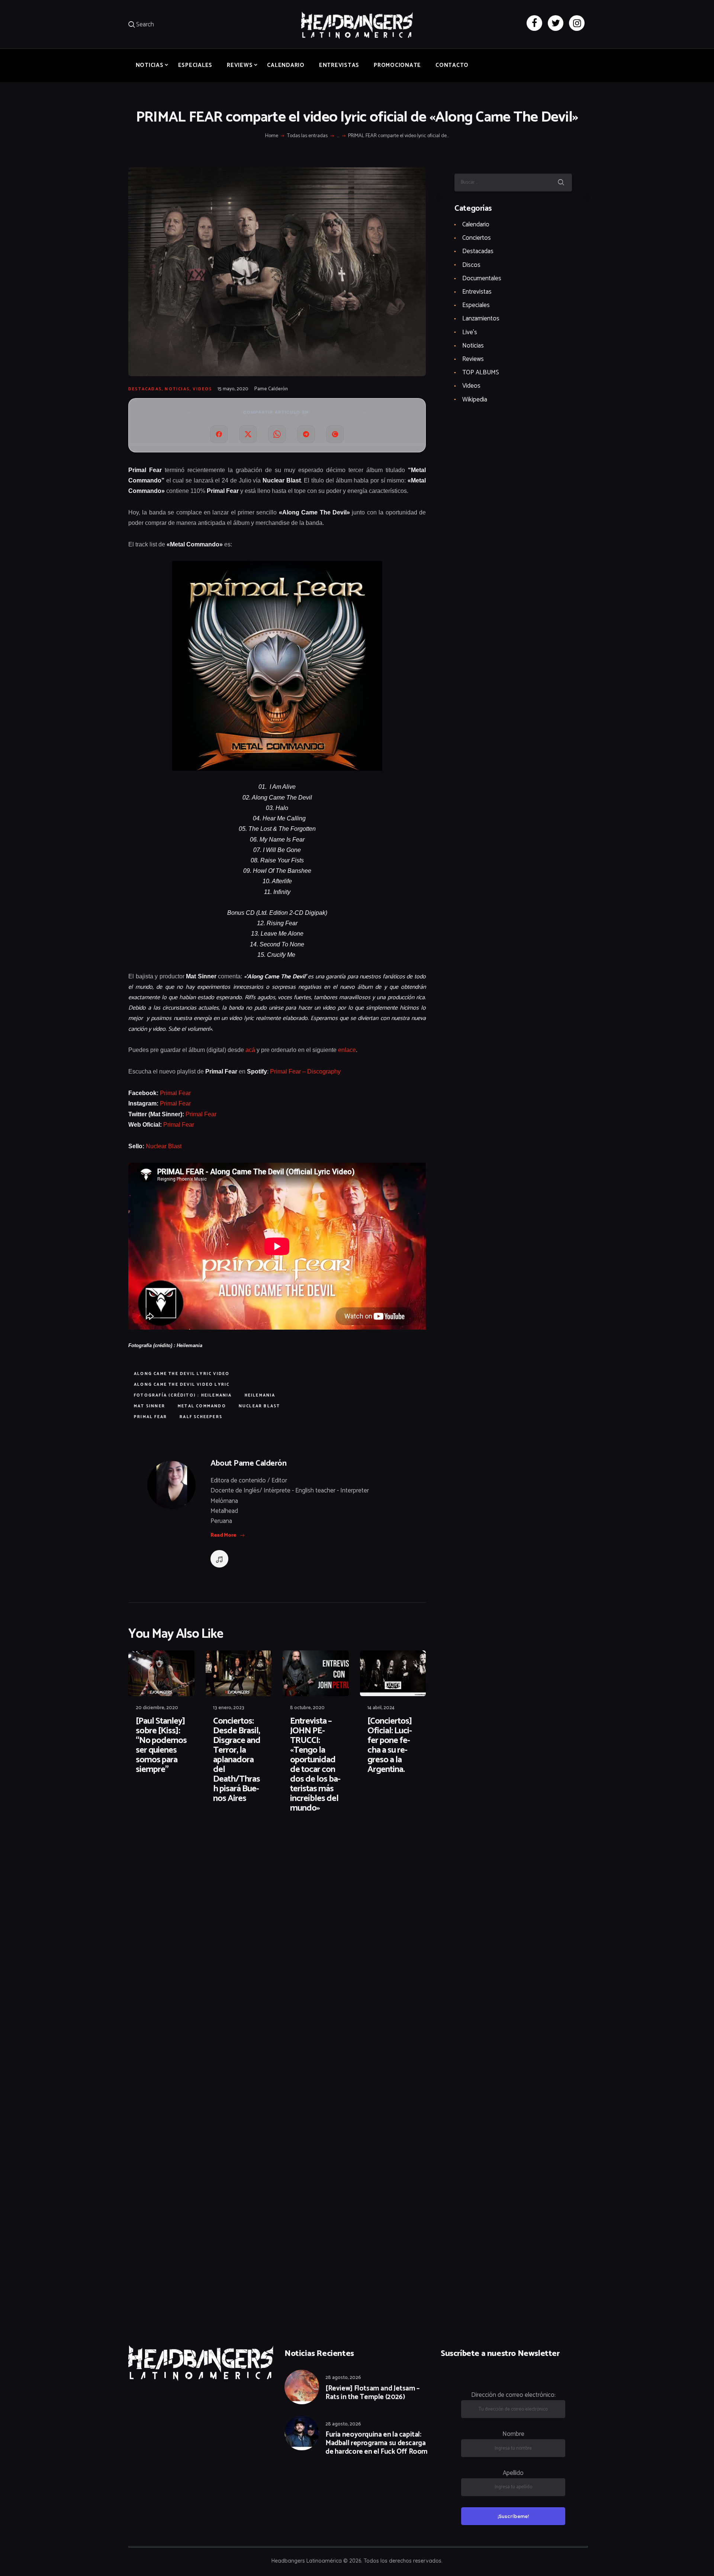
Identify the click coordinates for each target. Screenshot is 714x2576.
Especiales (476, 305)
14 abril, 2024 (381, 1708)
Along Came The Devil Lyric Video (182, 1374)
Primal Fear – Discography (305, 1071)
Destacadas (145, 389)
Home (272, 136)
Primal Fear (175, 1093)
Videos (202, 389)
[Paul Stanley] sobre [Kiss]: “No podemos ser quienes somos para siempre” (161, 1746)
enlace (347, 1050)
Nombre (513, 2434)
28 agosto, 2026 (343, 2378)
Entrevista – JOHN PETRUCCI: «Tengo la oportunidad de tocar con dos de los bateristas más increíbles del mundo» (315, 1765)
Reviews (473, 359)
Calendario (476, 225)
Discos (471, 265)
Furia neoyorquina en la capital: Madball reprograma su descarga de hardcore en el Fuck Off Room (377, 2443)
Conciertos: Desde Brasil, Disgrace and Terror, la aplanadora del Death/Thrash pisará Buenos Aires (237, 1760)
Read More (223, 1535)
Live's (470, 332)
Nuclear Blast (164, 1146)
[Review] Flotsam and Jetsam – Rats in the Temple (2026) (372, 2393)
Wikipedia (475, 400)
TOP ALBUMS (481, 372)
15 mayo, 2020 (233, 389)
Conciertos (477, 238)
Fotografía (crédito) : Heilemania (183, 1395)
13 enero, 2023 (229, 1708)
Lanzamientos (481, 319)
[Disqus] (186, 1843)
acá (250, 1050)
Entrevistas (477, 292)
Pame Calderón (271, 389)
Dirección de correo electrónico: (513, 2395)
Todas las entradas (307, 136)
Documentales (482, 278)
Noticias (177, 389)
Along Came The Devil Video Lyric (182, 1385)
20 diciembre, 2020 (157, 1708)
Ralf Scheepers (201, 1417)
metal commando (202, 1406)
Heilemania (260, 1395)
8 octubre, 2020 (307, 1708)
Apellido (513, 2473)
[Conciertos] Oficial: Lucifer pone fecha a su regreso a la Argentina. (390, 1746)
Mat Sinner (149, 1406)
